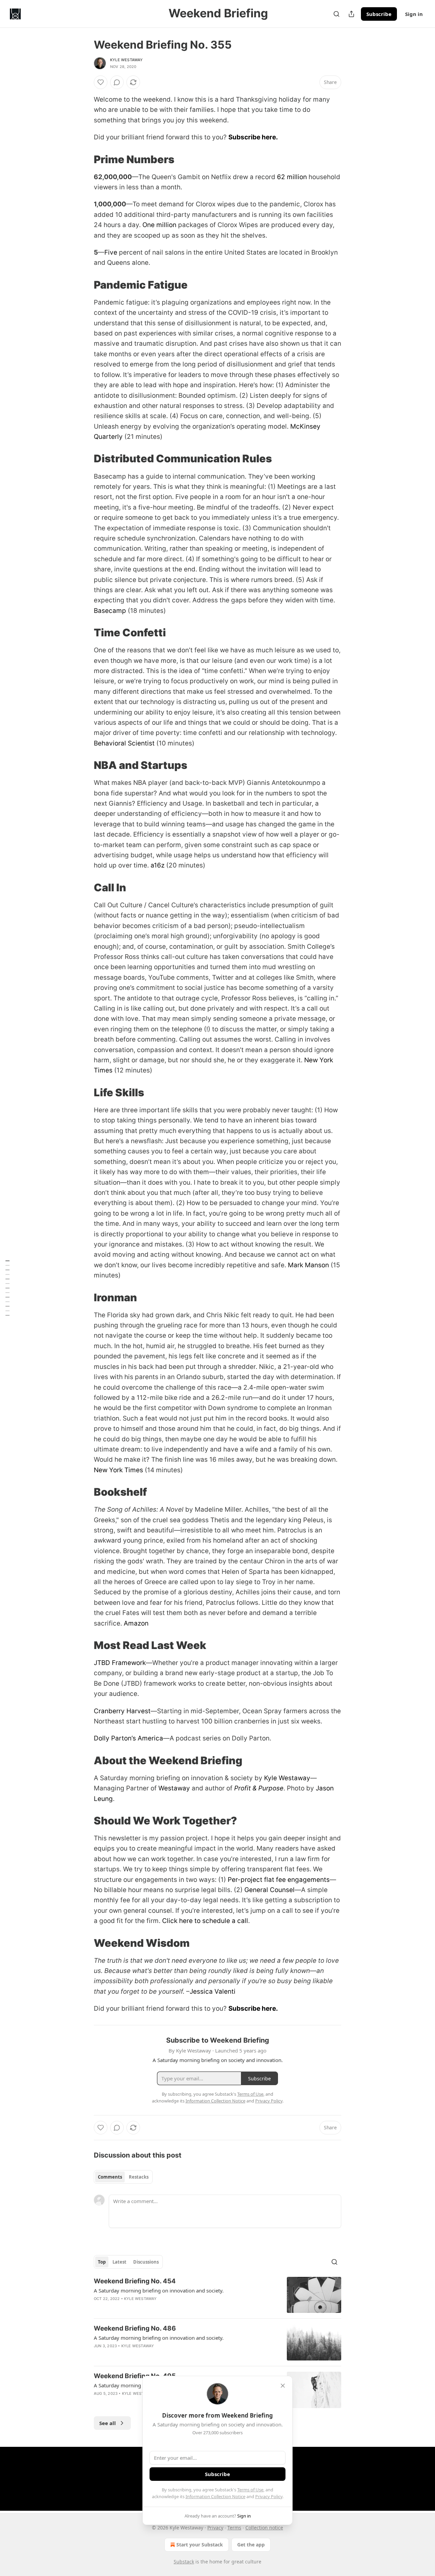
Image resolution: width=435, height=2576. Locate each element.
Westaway (174, 1788)
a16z (158, 865)
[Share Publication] (351, 14)
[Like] (101, 82)
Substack (184, 2562)
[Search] (336, 14)
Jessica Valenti (213, 1991)
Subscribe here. (253, 137)
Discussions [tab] (146, 2262)
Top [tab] (102, 2262)
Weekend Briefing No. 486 (135, 2328)
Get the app (251, 2545)
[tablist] (123, 2177)
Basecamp (110, 611)
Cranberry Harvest (122, 1711)
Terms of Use (250, 2490)
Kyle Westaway (127, 60)
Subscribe (379, 14)
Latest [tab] (119, 2262)
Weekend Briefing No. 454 (135, 2281)
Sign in (414, 14)
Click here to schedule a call (205, 1921)
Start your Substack (200, 2545)
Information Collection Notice (215, 2496)
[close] (283, 2386)
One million (159, 225)
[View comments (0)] (117, 82)
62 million (292, 177)
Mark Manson (308, 1265)
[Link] (84, 159)
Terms (234, 2528)
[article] (217, 2295)
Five (111, 252)
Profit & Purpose (259, 1788)
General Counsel (269, 1890)
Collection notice (264, 2528)
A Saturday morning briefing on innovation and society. (159, 2290)
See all (108, 2423)
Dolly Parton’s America (128, 1738)
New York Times (118, 1470)
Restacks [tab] (139, 2177)
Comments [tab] (110, 2177)
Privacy (215, 2528)
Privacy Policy (269, 2496)
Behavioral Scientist (124, 743)
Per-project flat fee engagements (279, 1880)
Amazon (136, 1623)
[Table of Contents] (7, 1288)
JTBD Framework (120, 1663)
